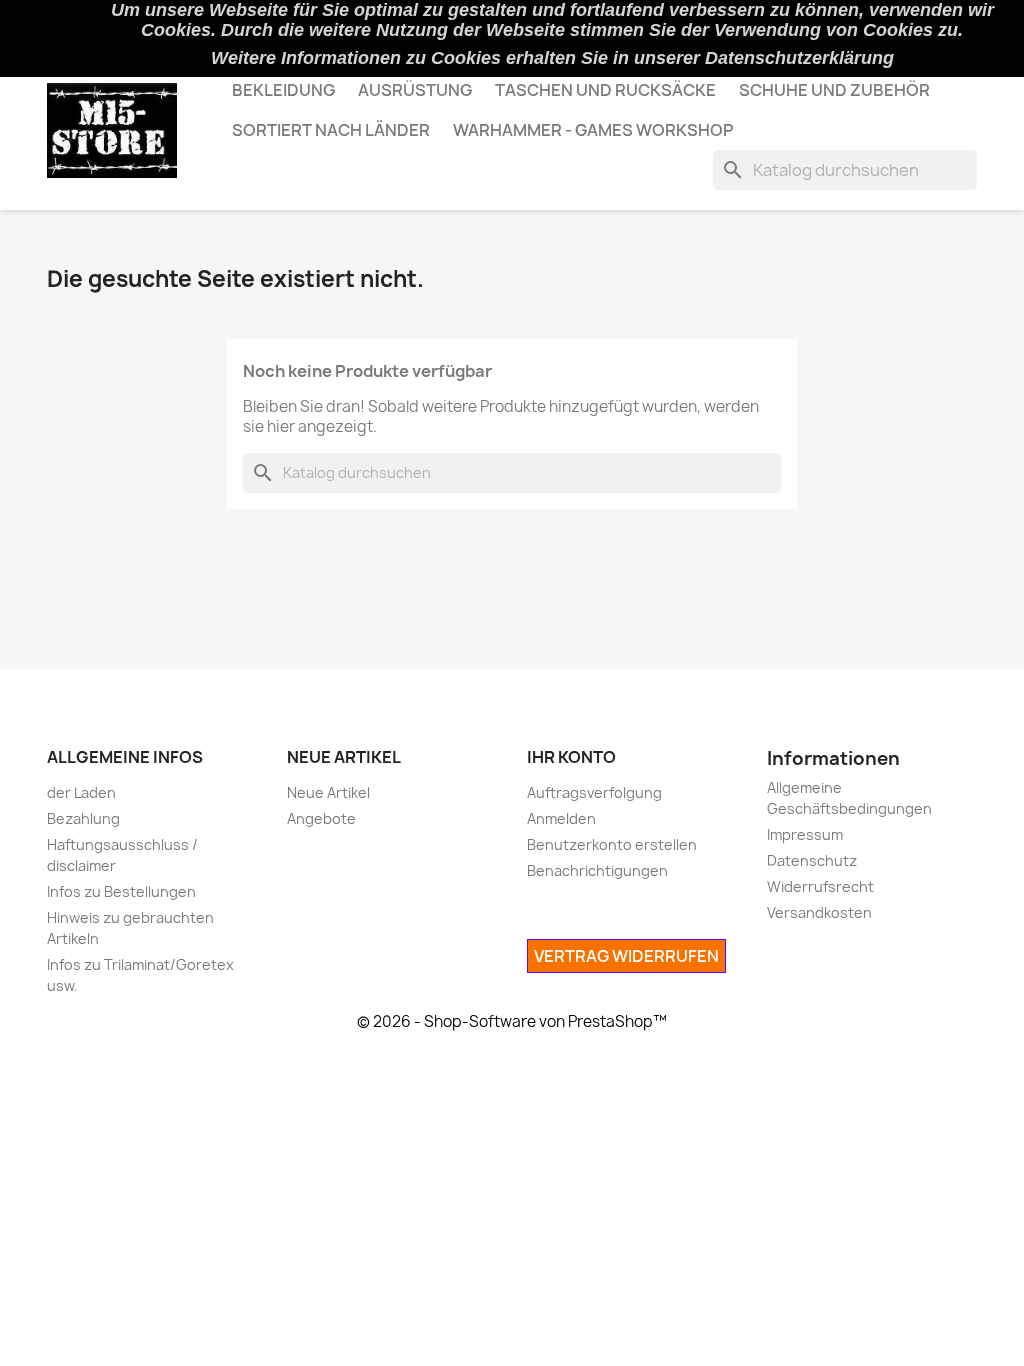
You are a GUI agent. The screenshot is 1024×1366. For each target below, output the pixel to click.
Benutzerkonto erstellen (612, 844)
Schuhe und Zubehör (834, 90)
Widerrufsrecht (820, 886)
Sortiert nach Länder (331, 130)
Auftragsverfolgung (594, 792)
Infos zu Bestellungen (121, 891)
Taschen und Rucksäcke (605, 90)
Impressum (805, 834)
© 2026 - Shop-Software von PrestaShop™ (512, 1021)
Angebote (321, 818)
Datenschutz (812, 860)
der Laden (81, 792)
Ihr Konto (571, 757)
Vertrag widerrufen (626, 956)
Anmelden (561, 818)
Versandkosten (819, 912)
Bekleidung (283, 90)
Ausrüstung (415, 90)
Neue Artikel (328, 792)
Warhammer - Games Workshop (593, 130)
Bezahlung (83, 818)
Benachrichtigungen (597, 870)
